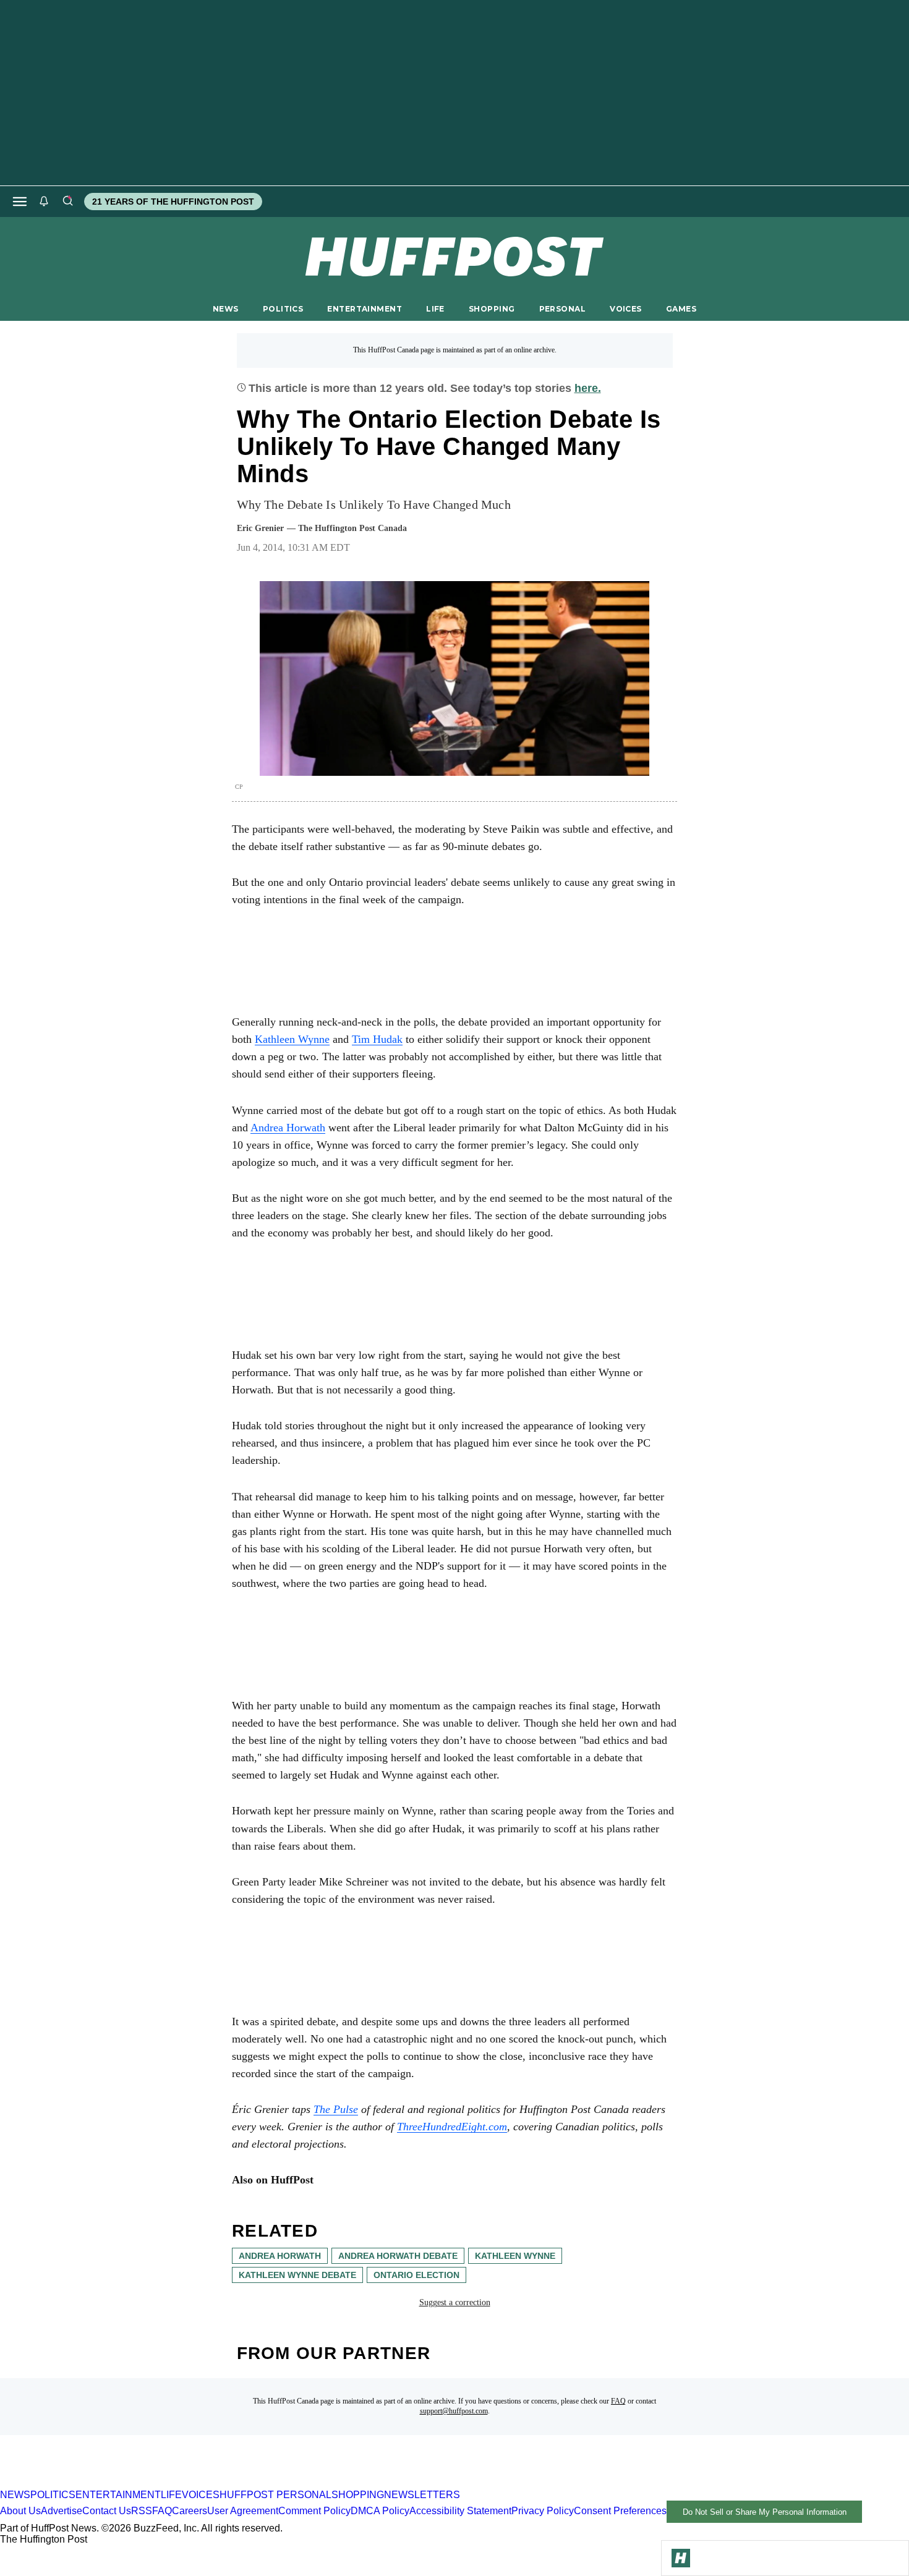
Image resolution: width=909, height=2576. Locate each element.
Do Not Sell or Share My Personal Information (765, 2512)
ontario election (416, 2275)
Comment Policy (314, 2511)
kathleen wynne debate (297, 2275)
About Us (20, 2511)
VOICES (626, 309)
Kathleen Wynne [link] (292, 1039)
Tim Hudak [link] (377, 1039)
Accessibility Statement (460, 2511)
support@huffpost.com (454, 2411)
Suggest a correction (455, 2302)
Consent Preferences (620, 2511)
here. (588, 388)
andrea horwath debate (398, 2256)
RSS (142, 2511)
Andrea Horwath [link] (288, 1128)
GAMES (681, 309)
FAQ (618, 2401)
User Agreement (243, 2511)
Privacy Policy (543, 2511)
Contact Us (107, 2511)
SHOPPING (492, 309)
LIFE (435, 309)
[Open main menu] (20, 202)
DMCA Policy (380, 2511)
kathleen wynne (515, 2256)
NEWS (226, 309)
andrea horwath (280, 2256)
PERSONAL (562, 309)
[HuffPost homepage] (159, 2484)
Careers (190, 2511)
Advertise (62, 2511)
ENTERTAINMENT (365, 309)
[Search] (67, 202)
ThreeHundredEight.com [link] (452, 2127)
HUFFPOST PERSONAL (275, 2495)
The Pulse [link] (336, 2109)
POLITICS (283, 309)
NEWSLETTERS (422, 2495)
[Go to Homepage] (681, 2558)
